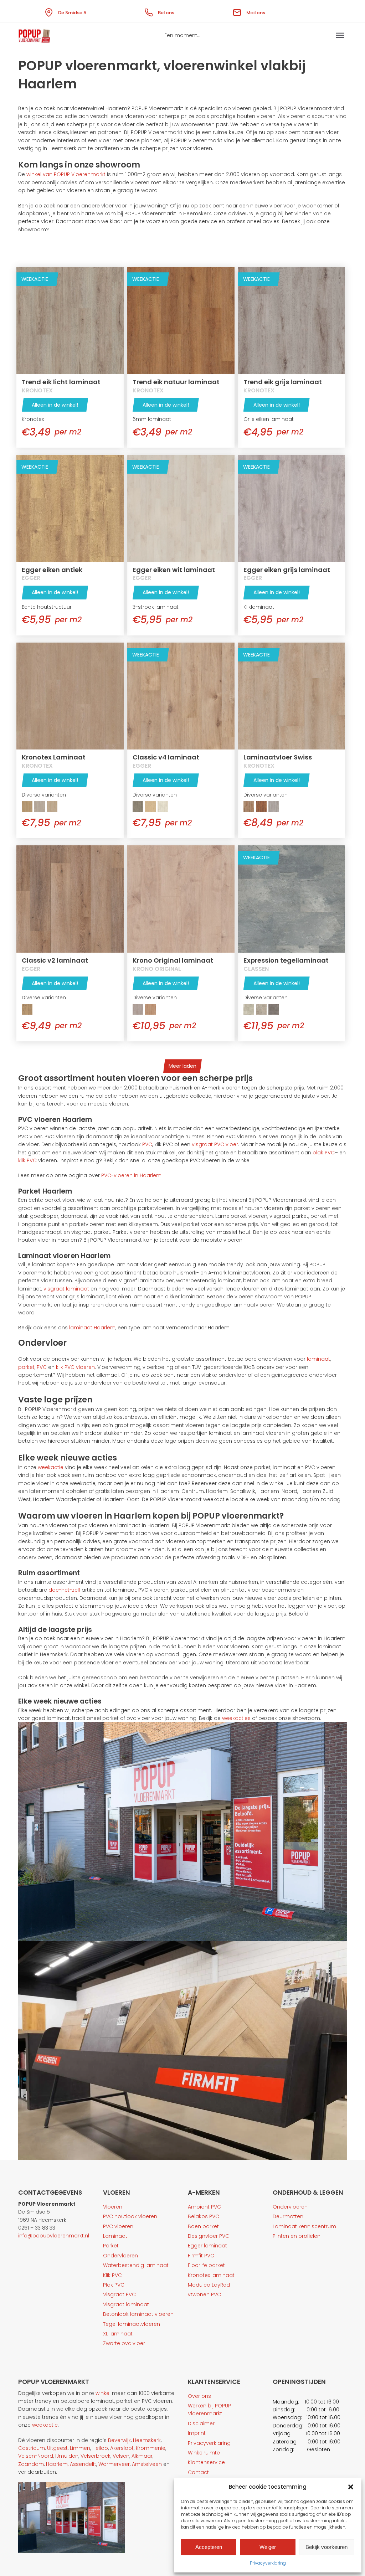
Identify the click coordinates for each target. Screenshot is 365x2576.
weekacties (236, 1718)
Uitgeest (57, 2448)
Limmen (80, 2448)
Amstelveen (147, 2464)
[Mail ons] (238, 11)
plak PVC (323, 1153)
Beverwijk (119, 2440)
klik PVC (27, 1160)
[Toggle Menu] (340, 35)
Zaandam (31, 2464)
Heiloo (100, 2448)
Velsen (121, 2456)
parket (26, 1367)
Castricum (32, 2448)
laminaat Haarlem (92, 1328)
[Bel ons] (150, 11)
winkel (103, 2393)
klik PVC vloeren (75, 1367)
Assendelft (83, 2464)
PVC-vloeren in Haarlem (131, 1175)
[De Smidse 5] (50, 11)
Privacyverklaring (268, 2563)
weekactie (50, 1467)
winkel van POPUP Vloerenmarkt (65, 174)
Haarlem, (57, 2464)
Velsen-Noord (36, 2456)
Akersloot (122, 2448)
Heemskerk (147, 2440)
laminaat (318, 1359)
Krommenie (151, 2448)
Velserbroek (96, 2456)
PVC (147, 1144)
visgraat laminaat (66, 1289)
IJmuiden (67, 2456)
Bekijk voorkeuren (327, 2547)
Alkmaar (142, 2456)
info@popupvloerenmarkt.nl (54, 2236)
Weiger (268, 2547)
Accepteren (209, 2547)
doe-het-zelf (64, 1590)
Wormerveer (114, 2464)
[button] (351, 2487)
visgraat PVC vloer (214, 1144)
